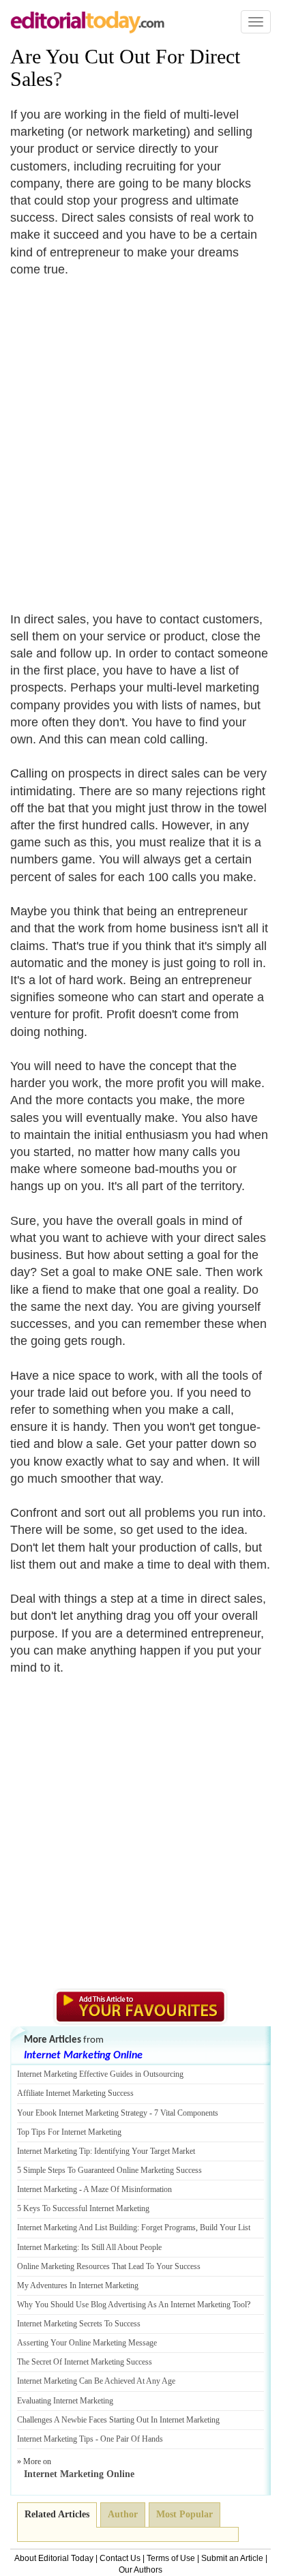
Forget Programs (168, 2227)
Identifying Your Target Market (145, 2151)
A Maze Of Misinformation (128, 2189)
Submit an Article (232, 2558)
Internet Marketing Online (83, 2056)
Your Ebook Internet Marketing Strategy (82, 2113)
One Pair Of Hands (132, 2439)
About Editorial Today (54, 2558)
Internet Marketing (47, 2189)
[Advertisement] (140, 436)
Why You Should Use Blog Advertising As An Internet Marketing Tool (132, 2305)
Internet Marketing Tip (54, 2151)
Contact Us (120, 2558)
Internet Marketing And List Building (77, 2227)
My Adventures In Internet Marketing (78, 2285)
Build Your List (225, 2227)
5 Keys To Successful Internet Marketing (83, 2208)
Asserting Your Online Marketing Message (87, 2343)
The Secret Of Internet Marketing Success (85, 2362)
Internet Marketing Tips (55, 2439)
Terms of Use (171, 2558)
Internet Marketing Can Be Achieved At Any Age (96, 2381)
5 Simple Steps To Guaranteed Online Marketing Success (109, 2170)
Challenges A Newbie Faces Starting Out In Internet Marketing (118, 2420)
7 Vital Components (186, 2113)
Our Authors (140, 2570)
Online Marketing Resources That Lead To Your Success (109, 2266)
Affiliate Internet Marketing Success (75, 2093)
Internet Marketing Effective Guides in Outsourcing (100, 2074)
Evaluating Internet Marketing (65, 2401)
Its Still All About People (121, 2247)
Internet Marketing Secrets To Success (79, 2324)
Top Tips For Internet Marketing (69, 2132)
